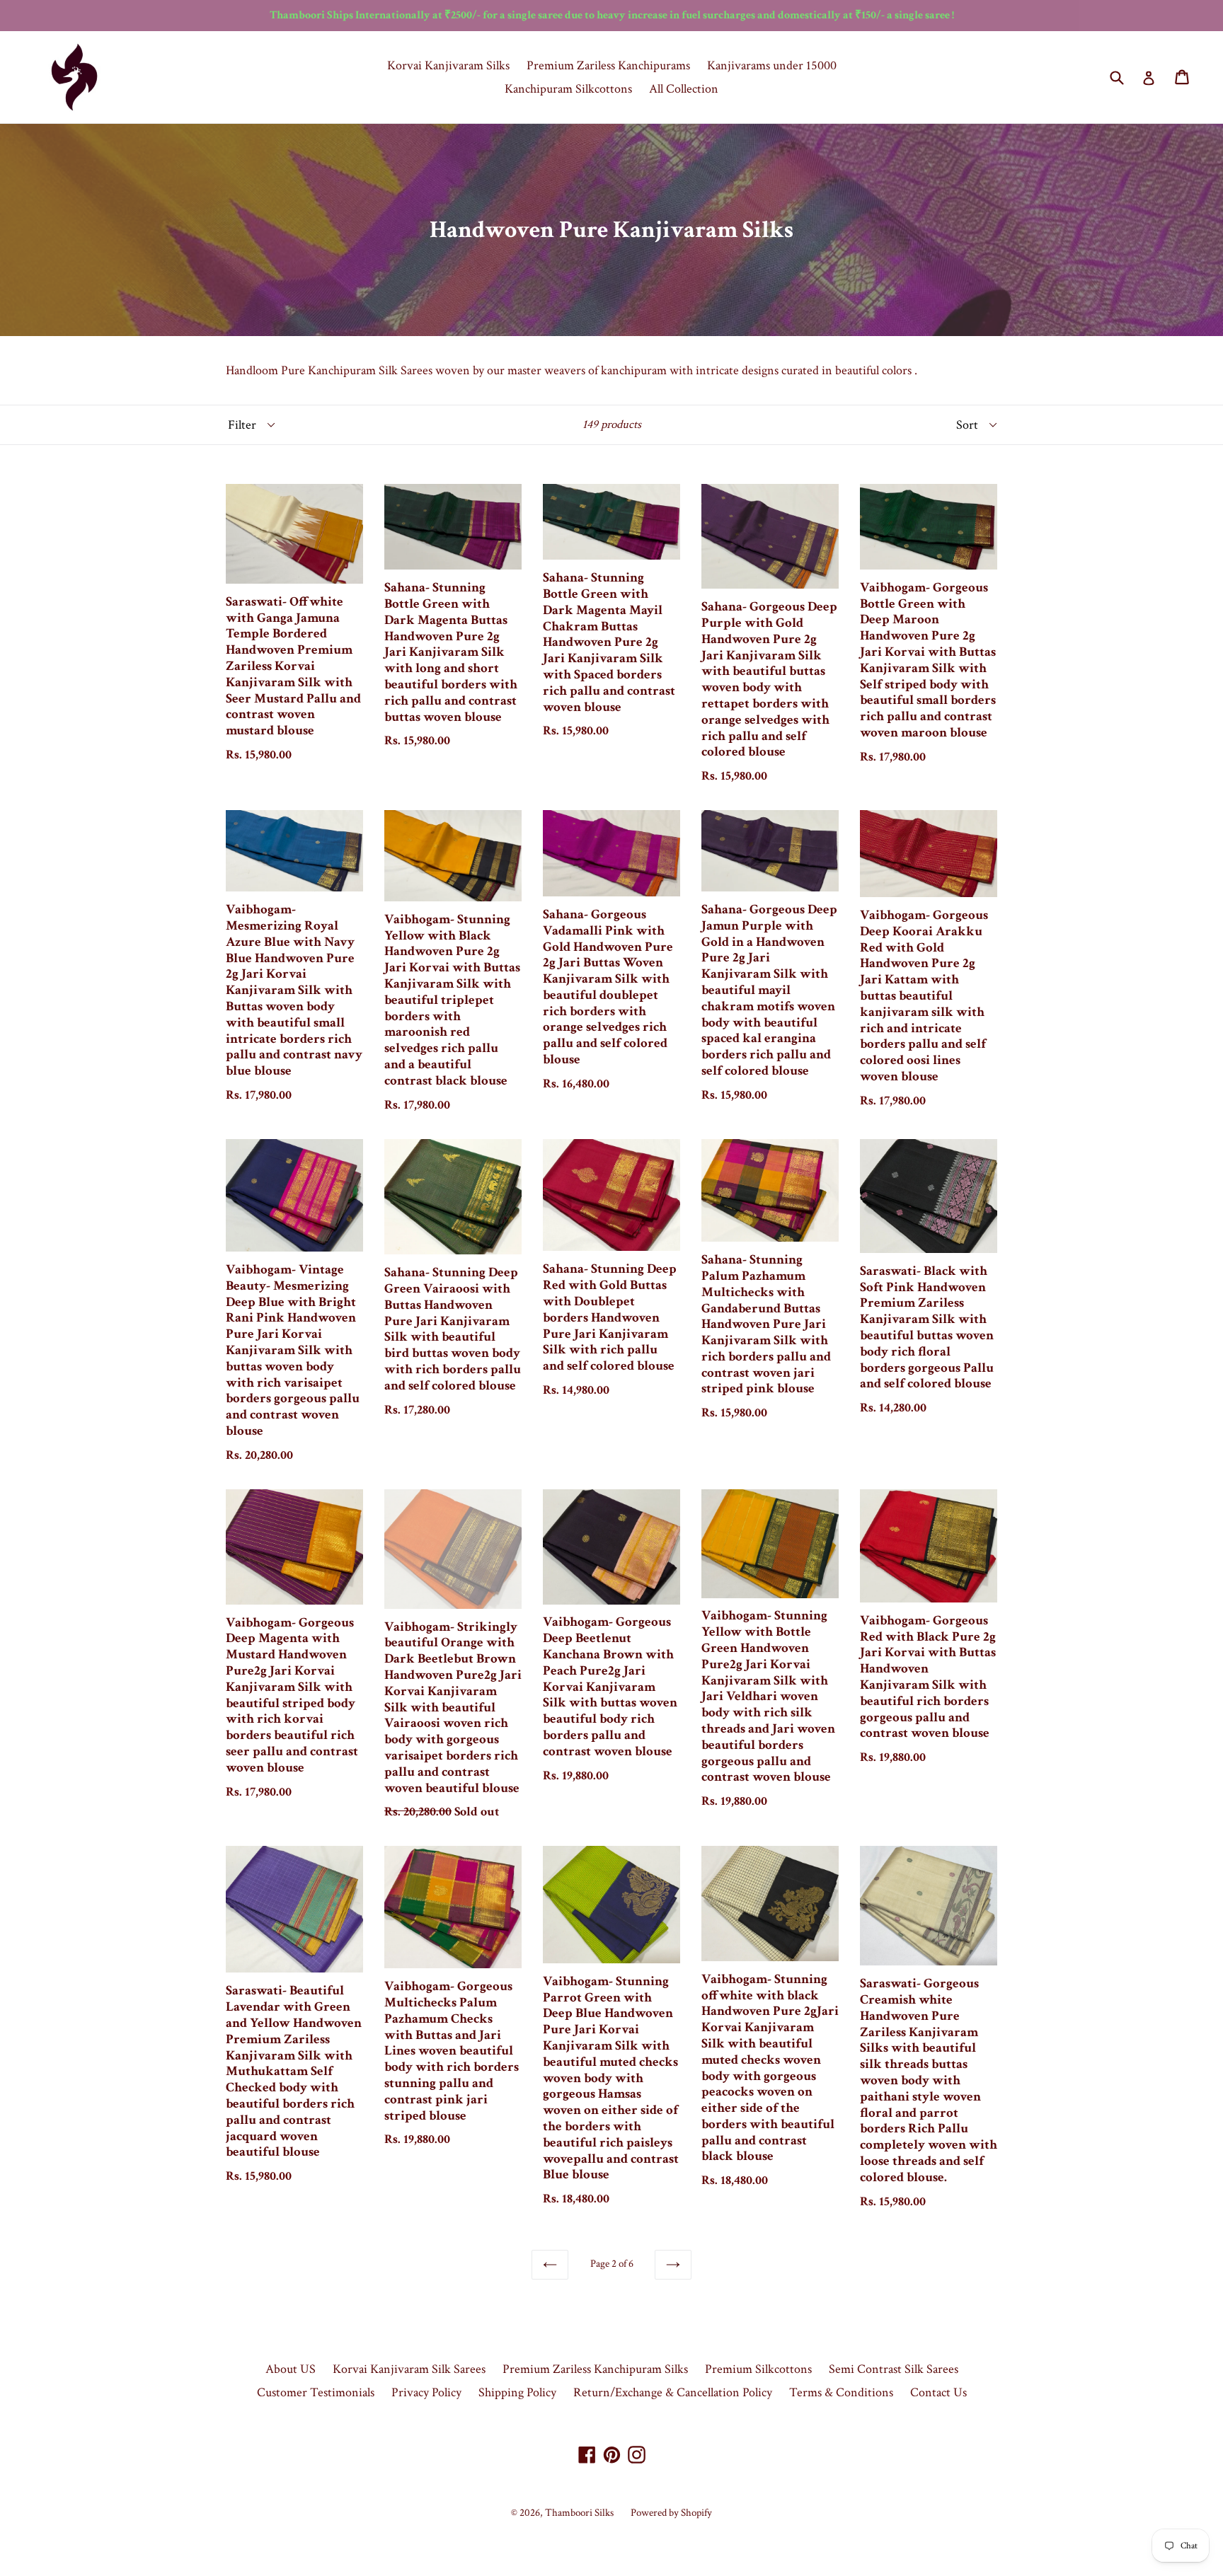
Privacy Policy (426, 2392)
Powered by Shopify (671, 2513)
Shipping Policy (517, 2392)
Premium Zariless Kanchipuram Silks (595, 2369)
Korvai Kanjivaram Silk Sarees (409, 2369)
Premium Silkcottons (758, 2369)
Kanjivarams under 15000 (772, 65)
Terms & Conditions (841, 2392)
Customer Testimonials (316, 2392)
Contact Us (938, 2392)
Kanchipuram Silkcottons (568, 89)
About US (291, 2369)
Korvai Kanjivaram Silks (448, 65)
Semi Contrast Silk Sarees (894, 2369)
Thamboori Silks (579, 2513)
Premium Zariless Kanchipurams (608, 65)
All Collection (684, 89)
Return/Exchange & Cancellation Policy (673, 2392)
